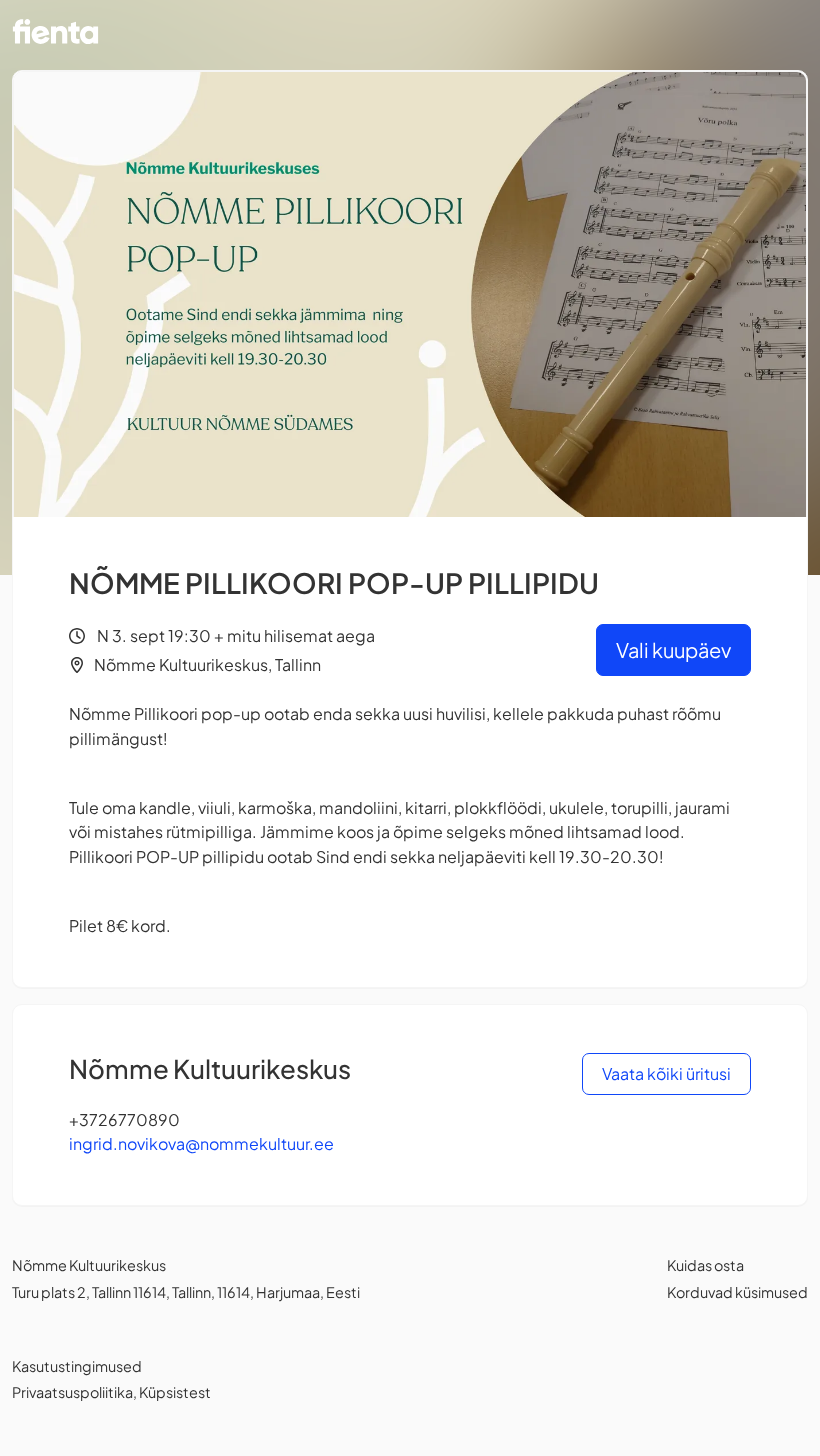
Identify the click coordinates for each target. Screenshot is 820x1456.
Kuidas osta (705, 1265)
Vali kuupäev (673, 649)
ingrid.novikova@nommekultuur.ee (201, 1143)
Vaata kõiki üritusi (666, 1073)
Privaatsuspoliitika (72, 1392)
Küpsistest (175, 1392)
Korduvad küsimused (737, 1292)
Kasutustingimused (77, 1366)
